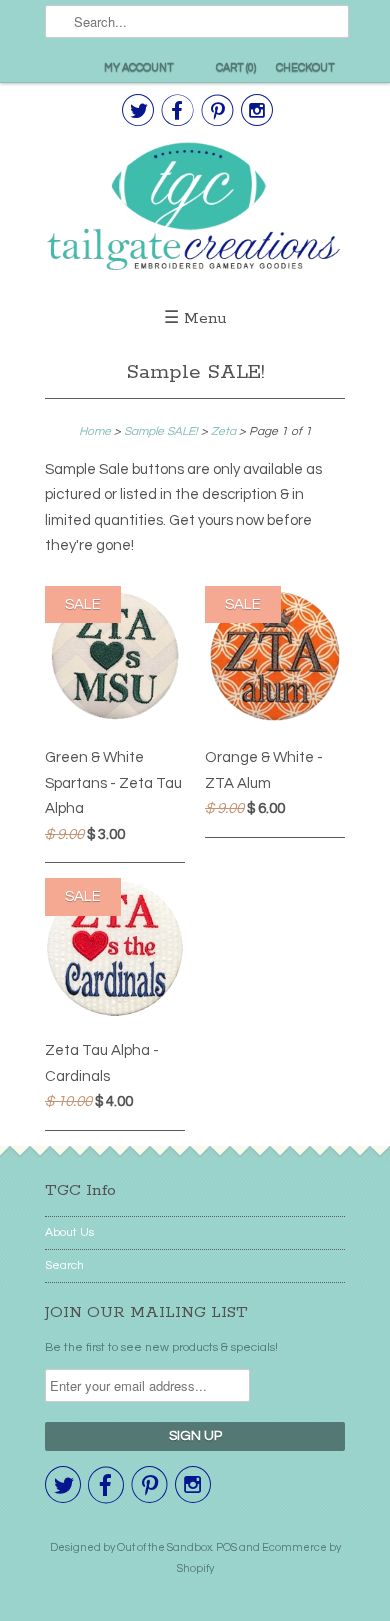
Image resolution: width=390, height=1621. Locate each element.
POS (226, 1547)
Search (64, 1265)
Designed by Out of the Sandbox (131, 1547)
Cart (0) (236, 67)
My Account (139, 67)
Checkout (305, 67)
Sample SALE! (195, 372)
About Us (69, 1232)
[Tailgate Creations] (195, 209)
